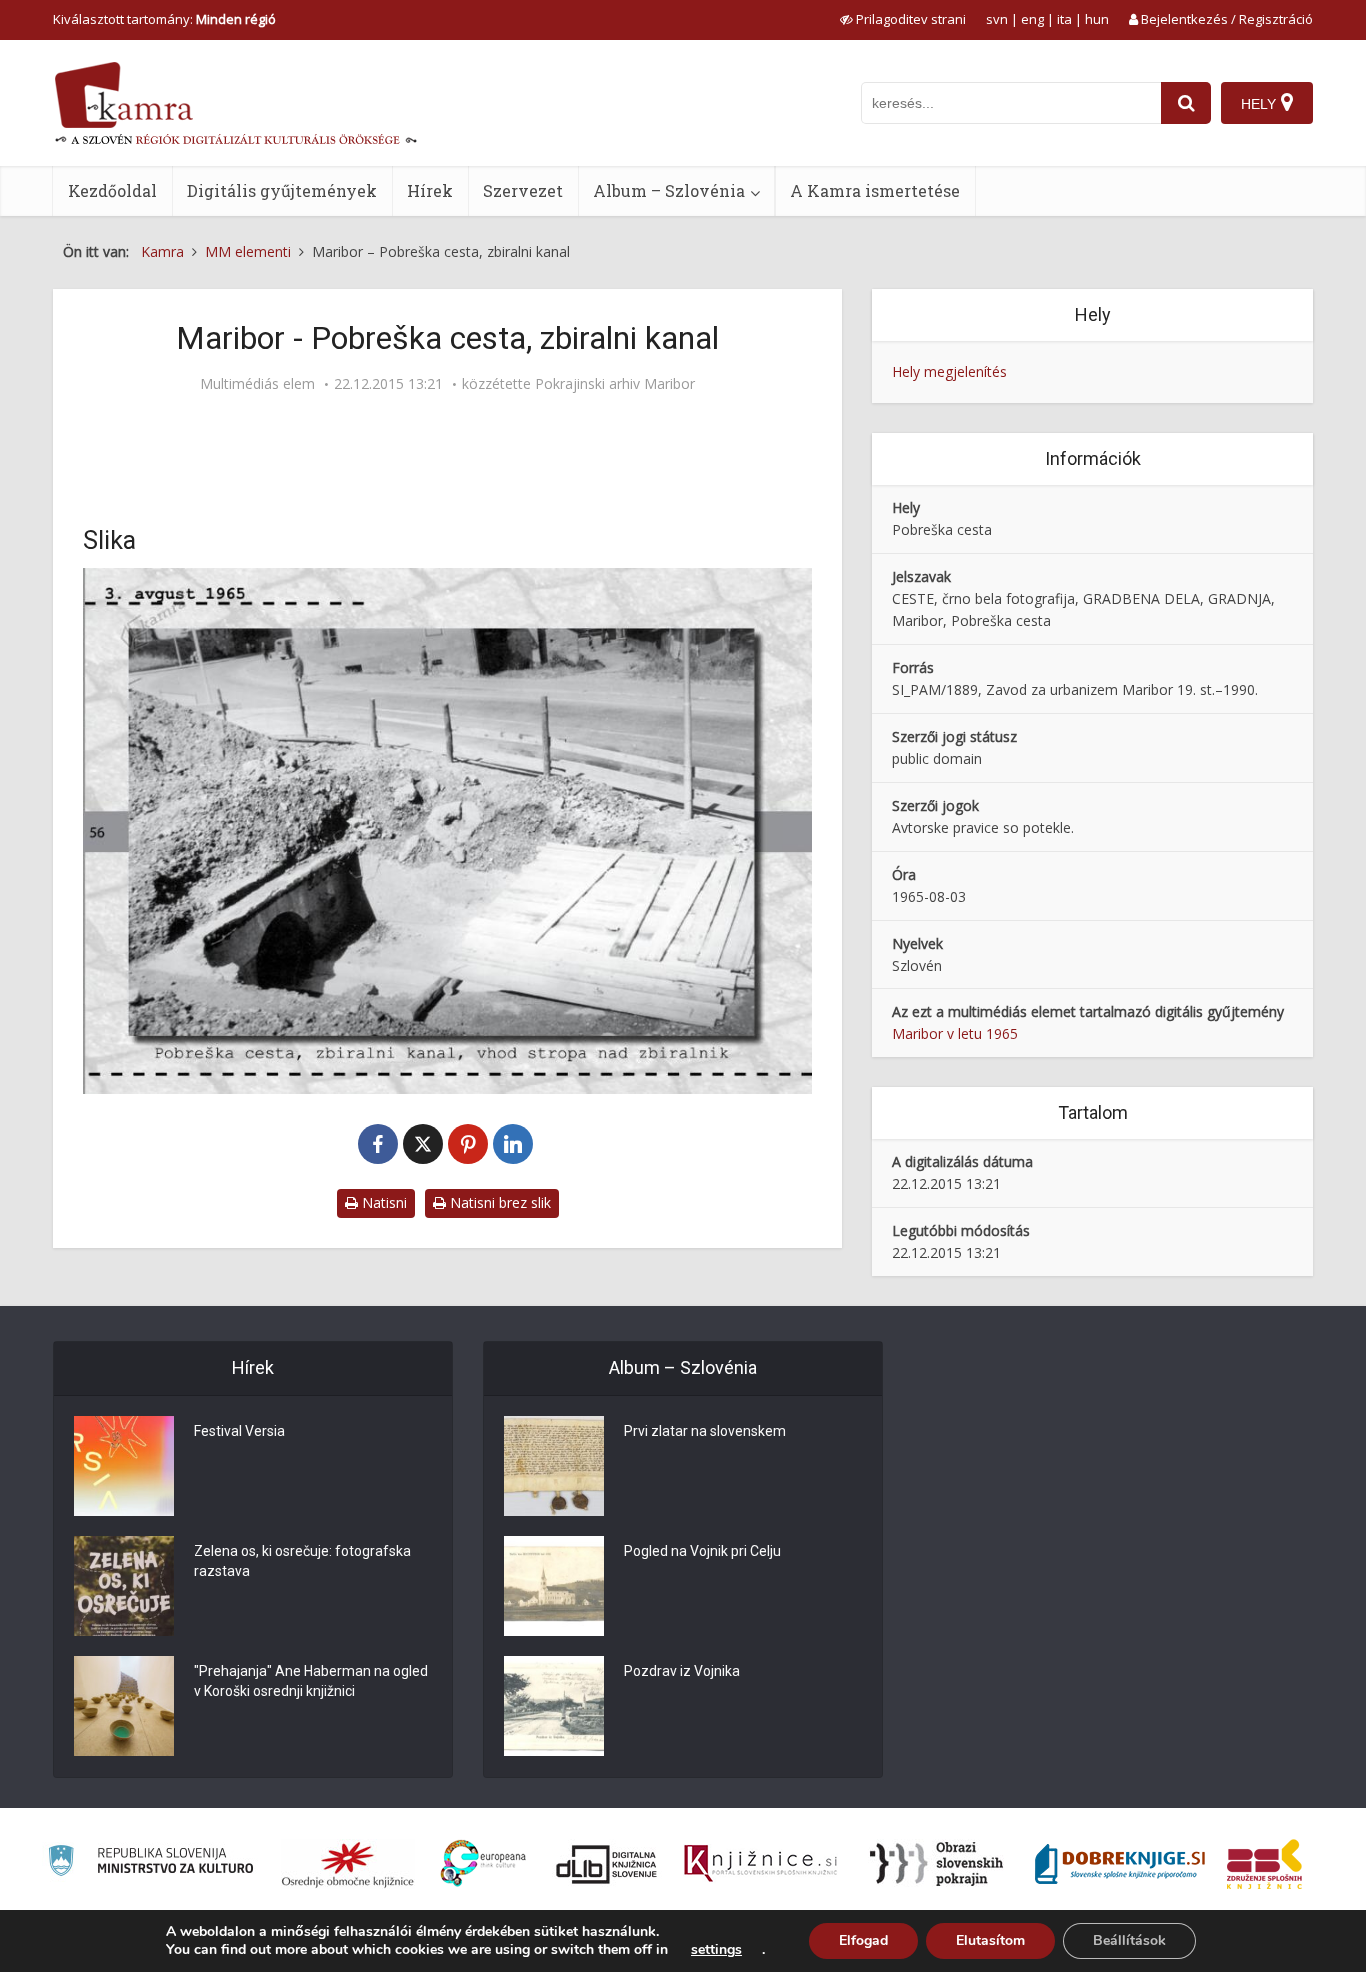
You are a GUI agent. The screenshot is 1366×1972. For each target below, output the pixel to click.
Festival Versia (239, 1431)
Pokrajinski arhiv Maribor (615, 384)
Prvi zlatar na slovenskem (705, 1431)
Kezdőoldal (112, 190)
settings (716, 1950)
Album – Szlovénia (669, 190)
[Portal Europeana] (483, 1863)
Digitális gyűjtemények (282, 190)
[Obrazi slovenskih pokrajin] (936, 1864)
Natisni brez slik (498, 1202)
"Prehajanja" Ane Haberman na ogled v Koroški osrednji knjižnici (311, 1681)
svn (997, 19)
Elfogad (863, 1940)
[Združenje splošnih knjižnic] (1264, 1864)
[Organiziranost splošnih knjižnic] (348, 1864)
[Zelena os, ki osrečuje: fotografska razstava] (124, 1586)
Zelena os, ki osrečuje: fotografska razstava (302, 1561)
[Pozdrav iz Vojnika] (554, 1706)
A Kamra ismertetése (875, 190)
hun (1097, 19)
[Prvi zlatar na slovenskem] (554, 1466)
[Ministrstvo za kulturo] (150, 1863)
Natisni (382, 1202)
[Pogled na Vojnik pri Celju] (554, 1586)
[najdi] (1186, 103)
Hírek (430, 190)
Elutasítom (990, 1940)
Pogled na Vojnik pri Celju (702, 1551)
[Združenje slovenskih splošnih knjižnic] (760, 1864)
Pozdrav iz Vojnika (682, 1671)
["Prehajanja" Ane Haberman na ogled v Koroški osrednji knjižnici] (124, 1706)
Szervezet (523, 190)
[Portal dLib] (607, 1864)
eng (1032, 19)
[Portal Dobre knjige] (1120, 1864)
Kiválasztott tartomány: (164, 19)
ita (1064, 19)
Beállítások (1129, 1940)
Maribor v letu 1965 (955, 1033)
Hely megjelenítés (949, 371)
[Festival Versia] (124, 1466)
